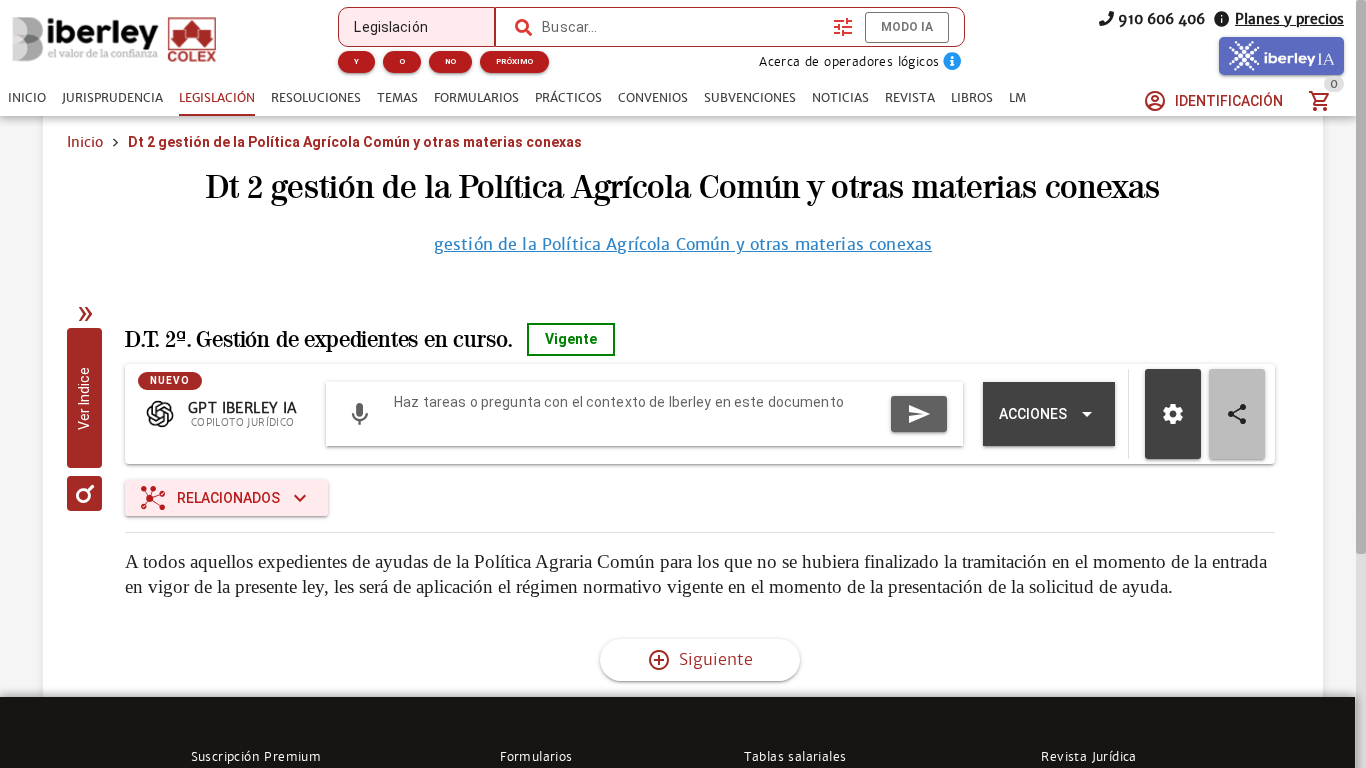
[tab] (27, 98)
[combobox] (682, 27)
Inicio (85, 142)
